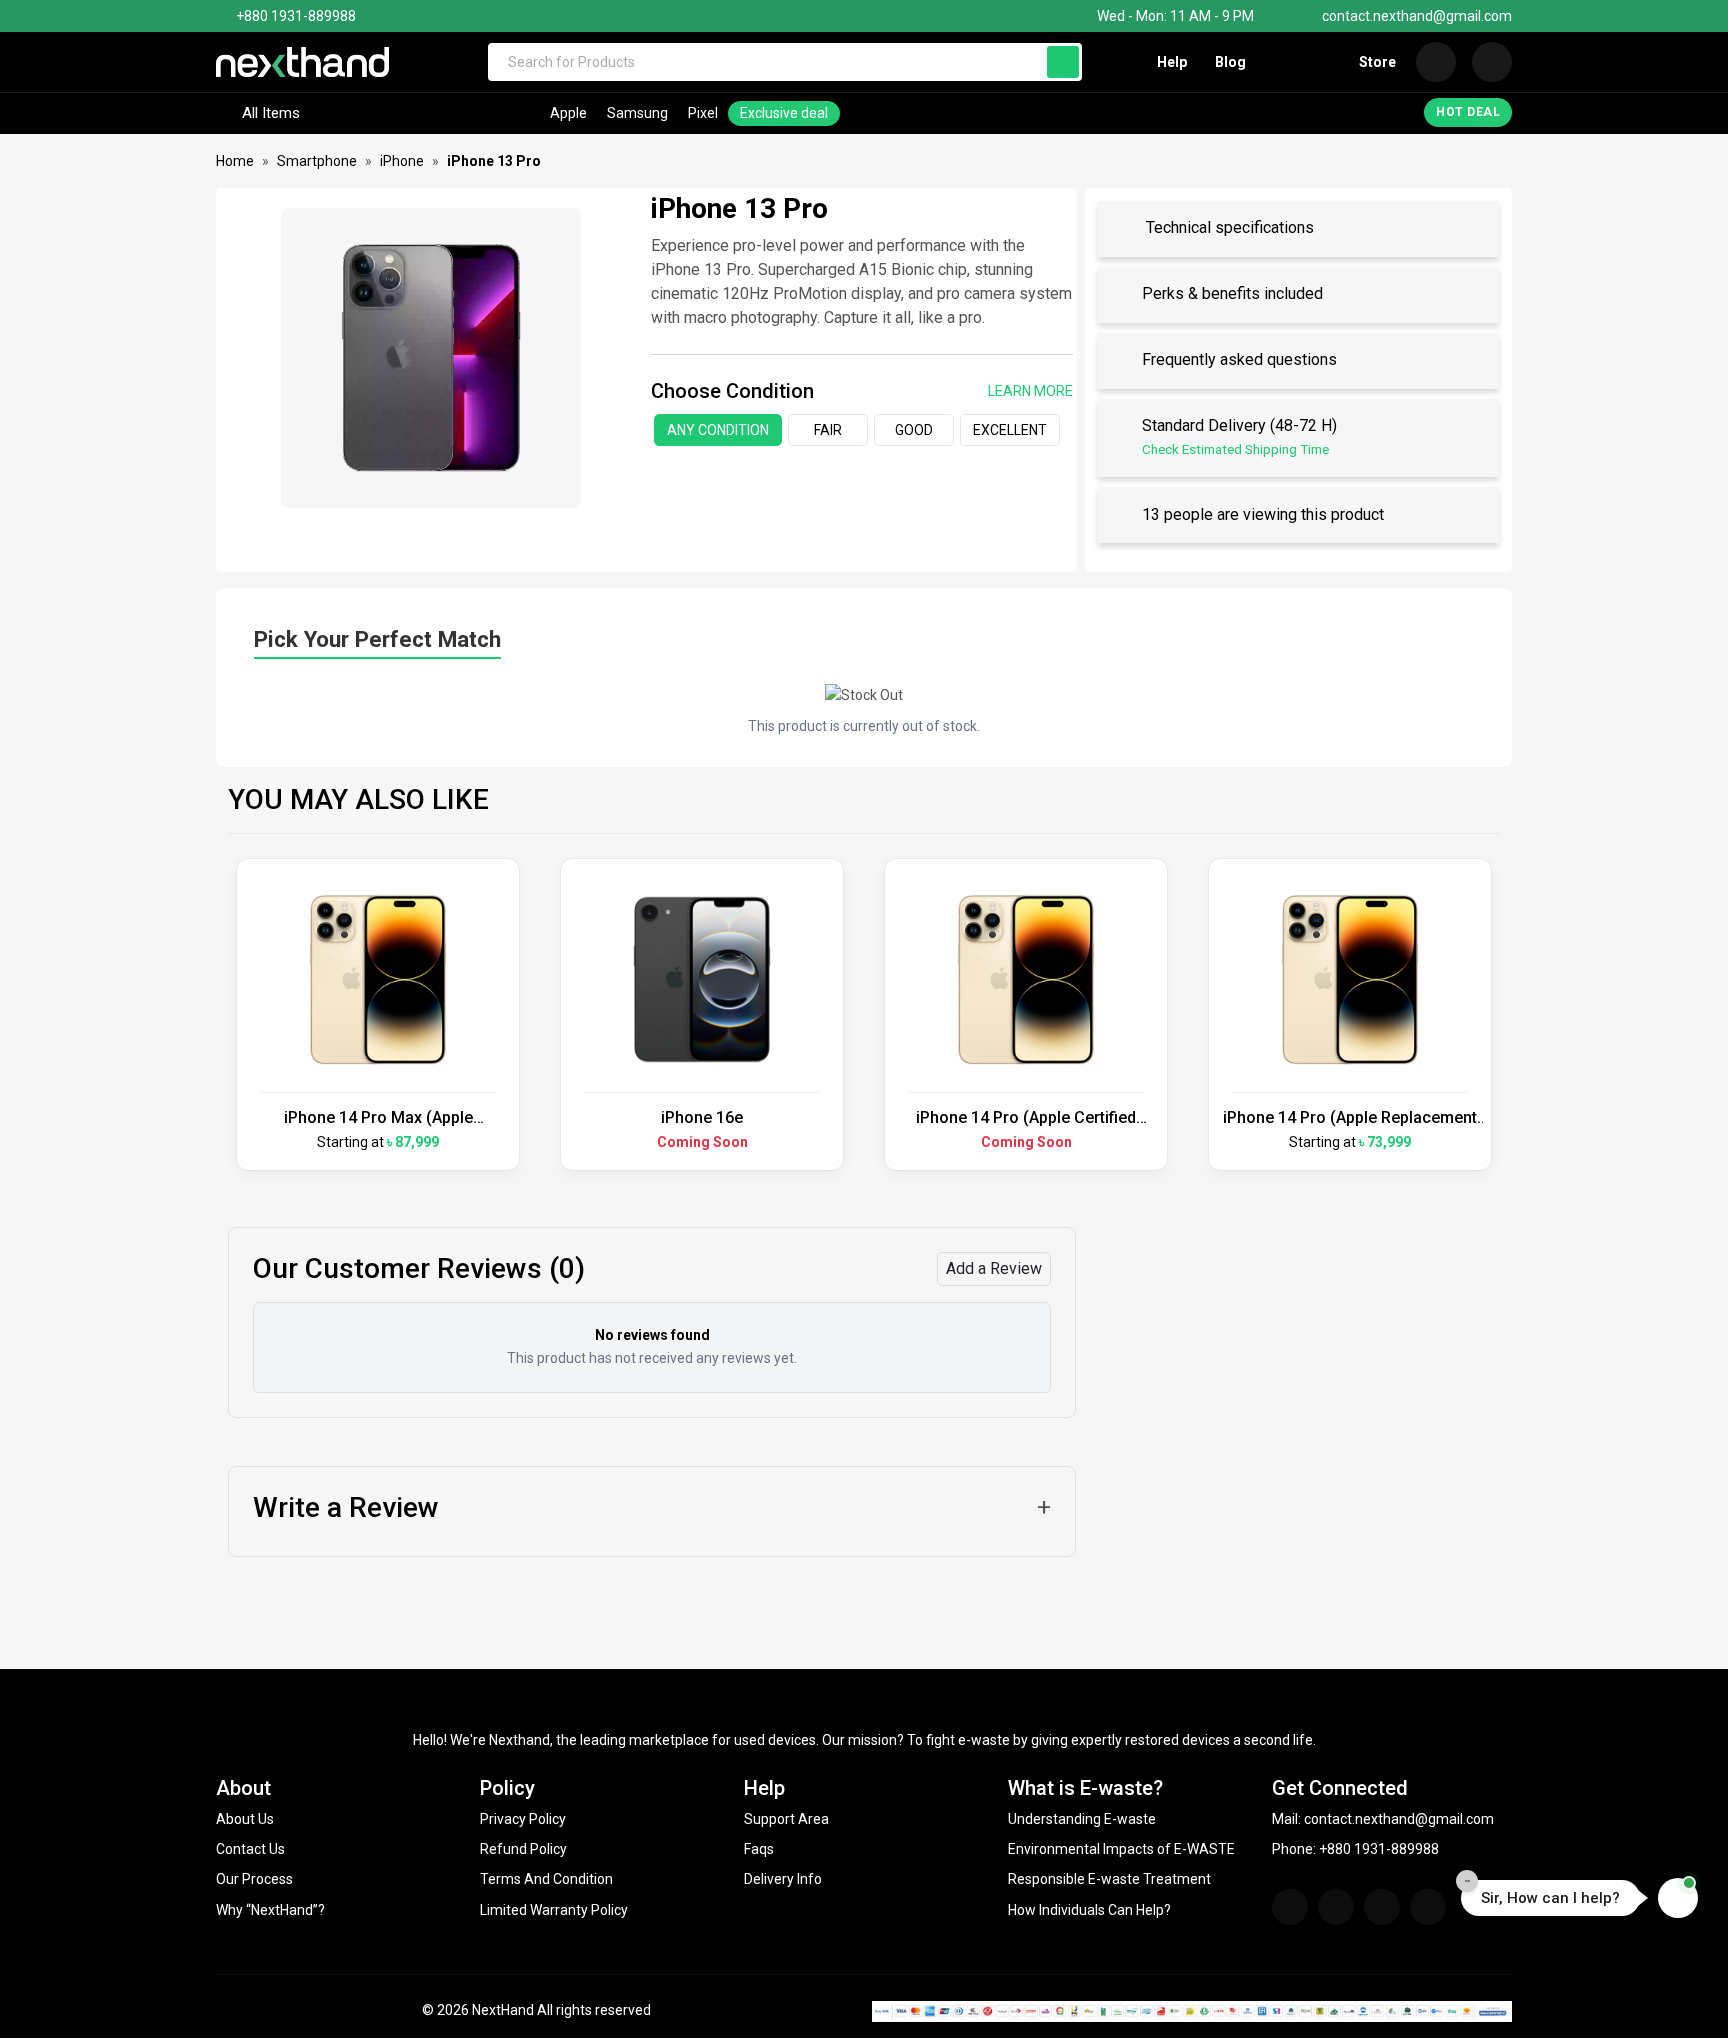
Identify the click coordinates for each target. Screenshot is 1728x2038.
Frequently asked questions (1239, 360)
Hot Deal (1468, 112)
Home (235, 161)
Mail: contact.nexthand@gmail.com (1383, 1819)
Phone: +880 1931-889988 (1355, 1849)
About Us (245, 1819)
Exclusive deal (784, 113)
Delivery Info (783, 1879)
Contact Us (250, 1849)
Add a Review (994, 1268)
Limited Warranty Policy (554, 1910)
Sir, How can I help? (1550, 1898)
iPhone (402, 161)
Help (1172, 62)
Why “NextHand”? (270, 1910)
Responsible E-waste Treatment (1109, 1879)
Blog (1230, 62)
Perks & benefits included (1232, 294)
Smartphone (317, 161)
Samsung (637, 113)
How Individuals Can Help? (1089, 1910)
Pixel (703, 113)
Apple (568, 113)
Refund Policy (523, 1849)
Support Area (786, 1819)
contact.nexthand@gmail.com (1417, 16)
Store (1377, 62)
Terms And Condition (546, 1879)
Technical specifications (1228, 228)
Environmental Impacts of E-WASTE (1121, 1849)
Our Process (254, 1879)
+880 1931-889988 (296, 16)
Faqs (759, 1849)
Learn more (1030, 391)
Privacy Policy (523, 1819)
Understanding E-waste (1082, 1819)
